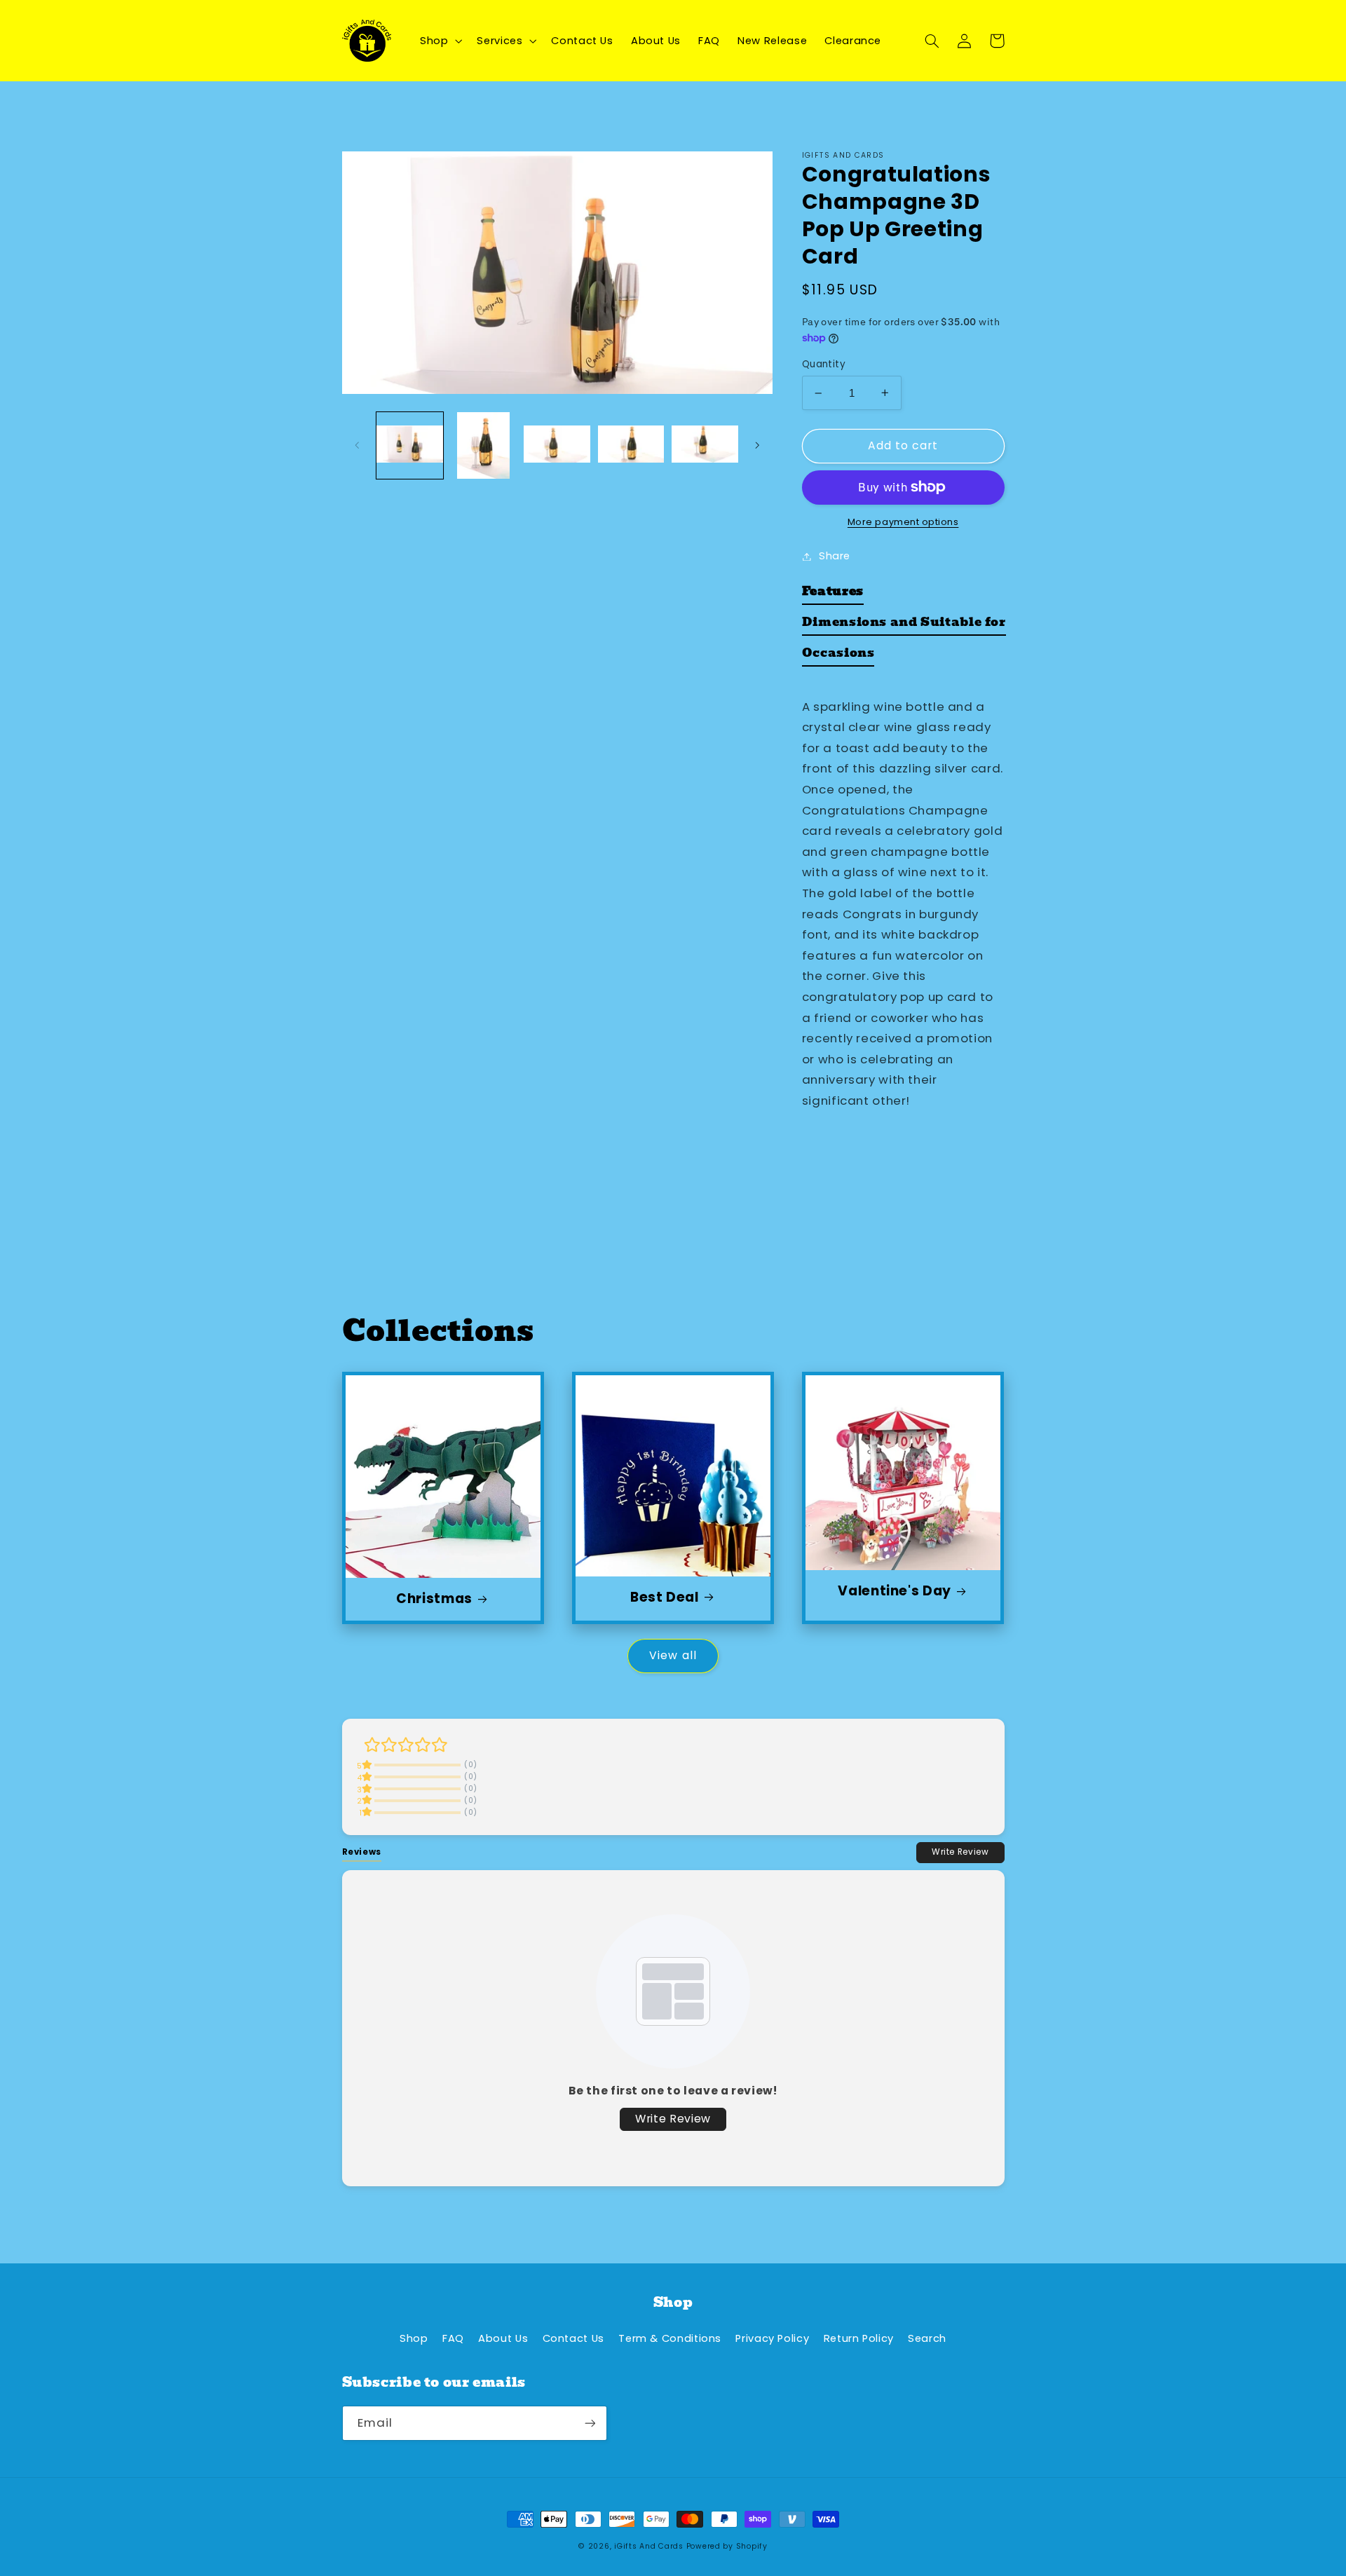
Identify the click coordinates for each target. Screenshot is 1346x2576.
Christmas (434, 1599)
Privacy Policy (772, 2338)
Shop (414, 2338)
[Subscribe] (590, 2423)
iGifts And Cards (649, 2546)
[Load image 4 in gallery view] (631, 445)
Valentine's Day (894, 1592)
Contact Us (573, 2338)
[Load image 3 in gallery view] (557, 445)
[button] (439, 41)
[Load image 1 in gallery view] (410, 445)
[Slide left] (358, 445)
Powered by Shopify (727, 2546)
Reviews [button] (362, 1852)
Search (927, 2338)
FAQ (453, 2338)
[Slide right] (757, 445)
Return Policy (859, 2338)
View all (673, 1655)
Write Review (960, 1852)
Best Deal (665, 1598)
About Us (503, 2338)
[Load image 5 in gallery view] (705, 445)
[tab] (833, 594)
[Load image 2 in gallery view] (483, 445)
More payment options (903, 522)
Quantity (824, 364)
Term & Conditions (670, 2338)
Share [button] (835, 556)
